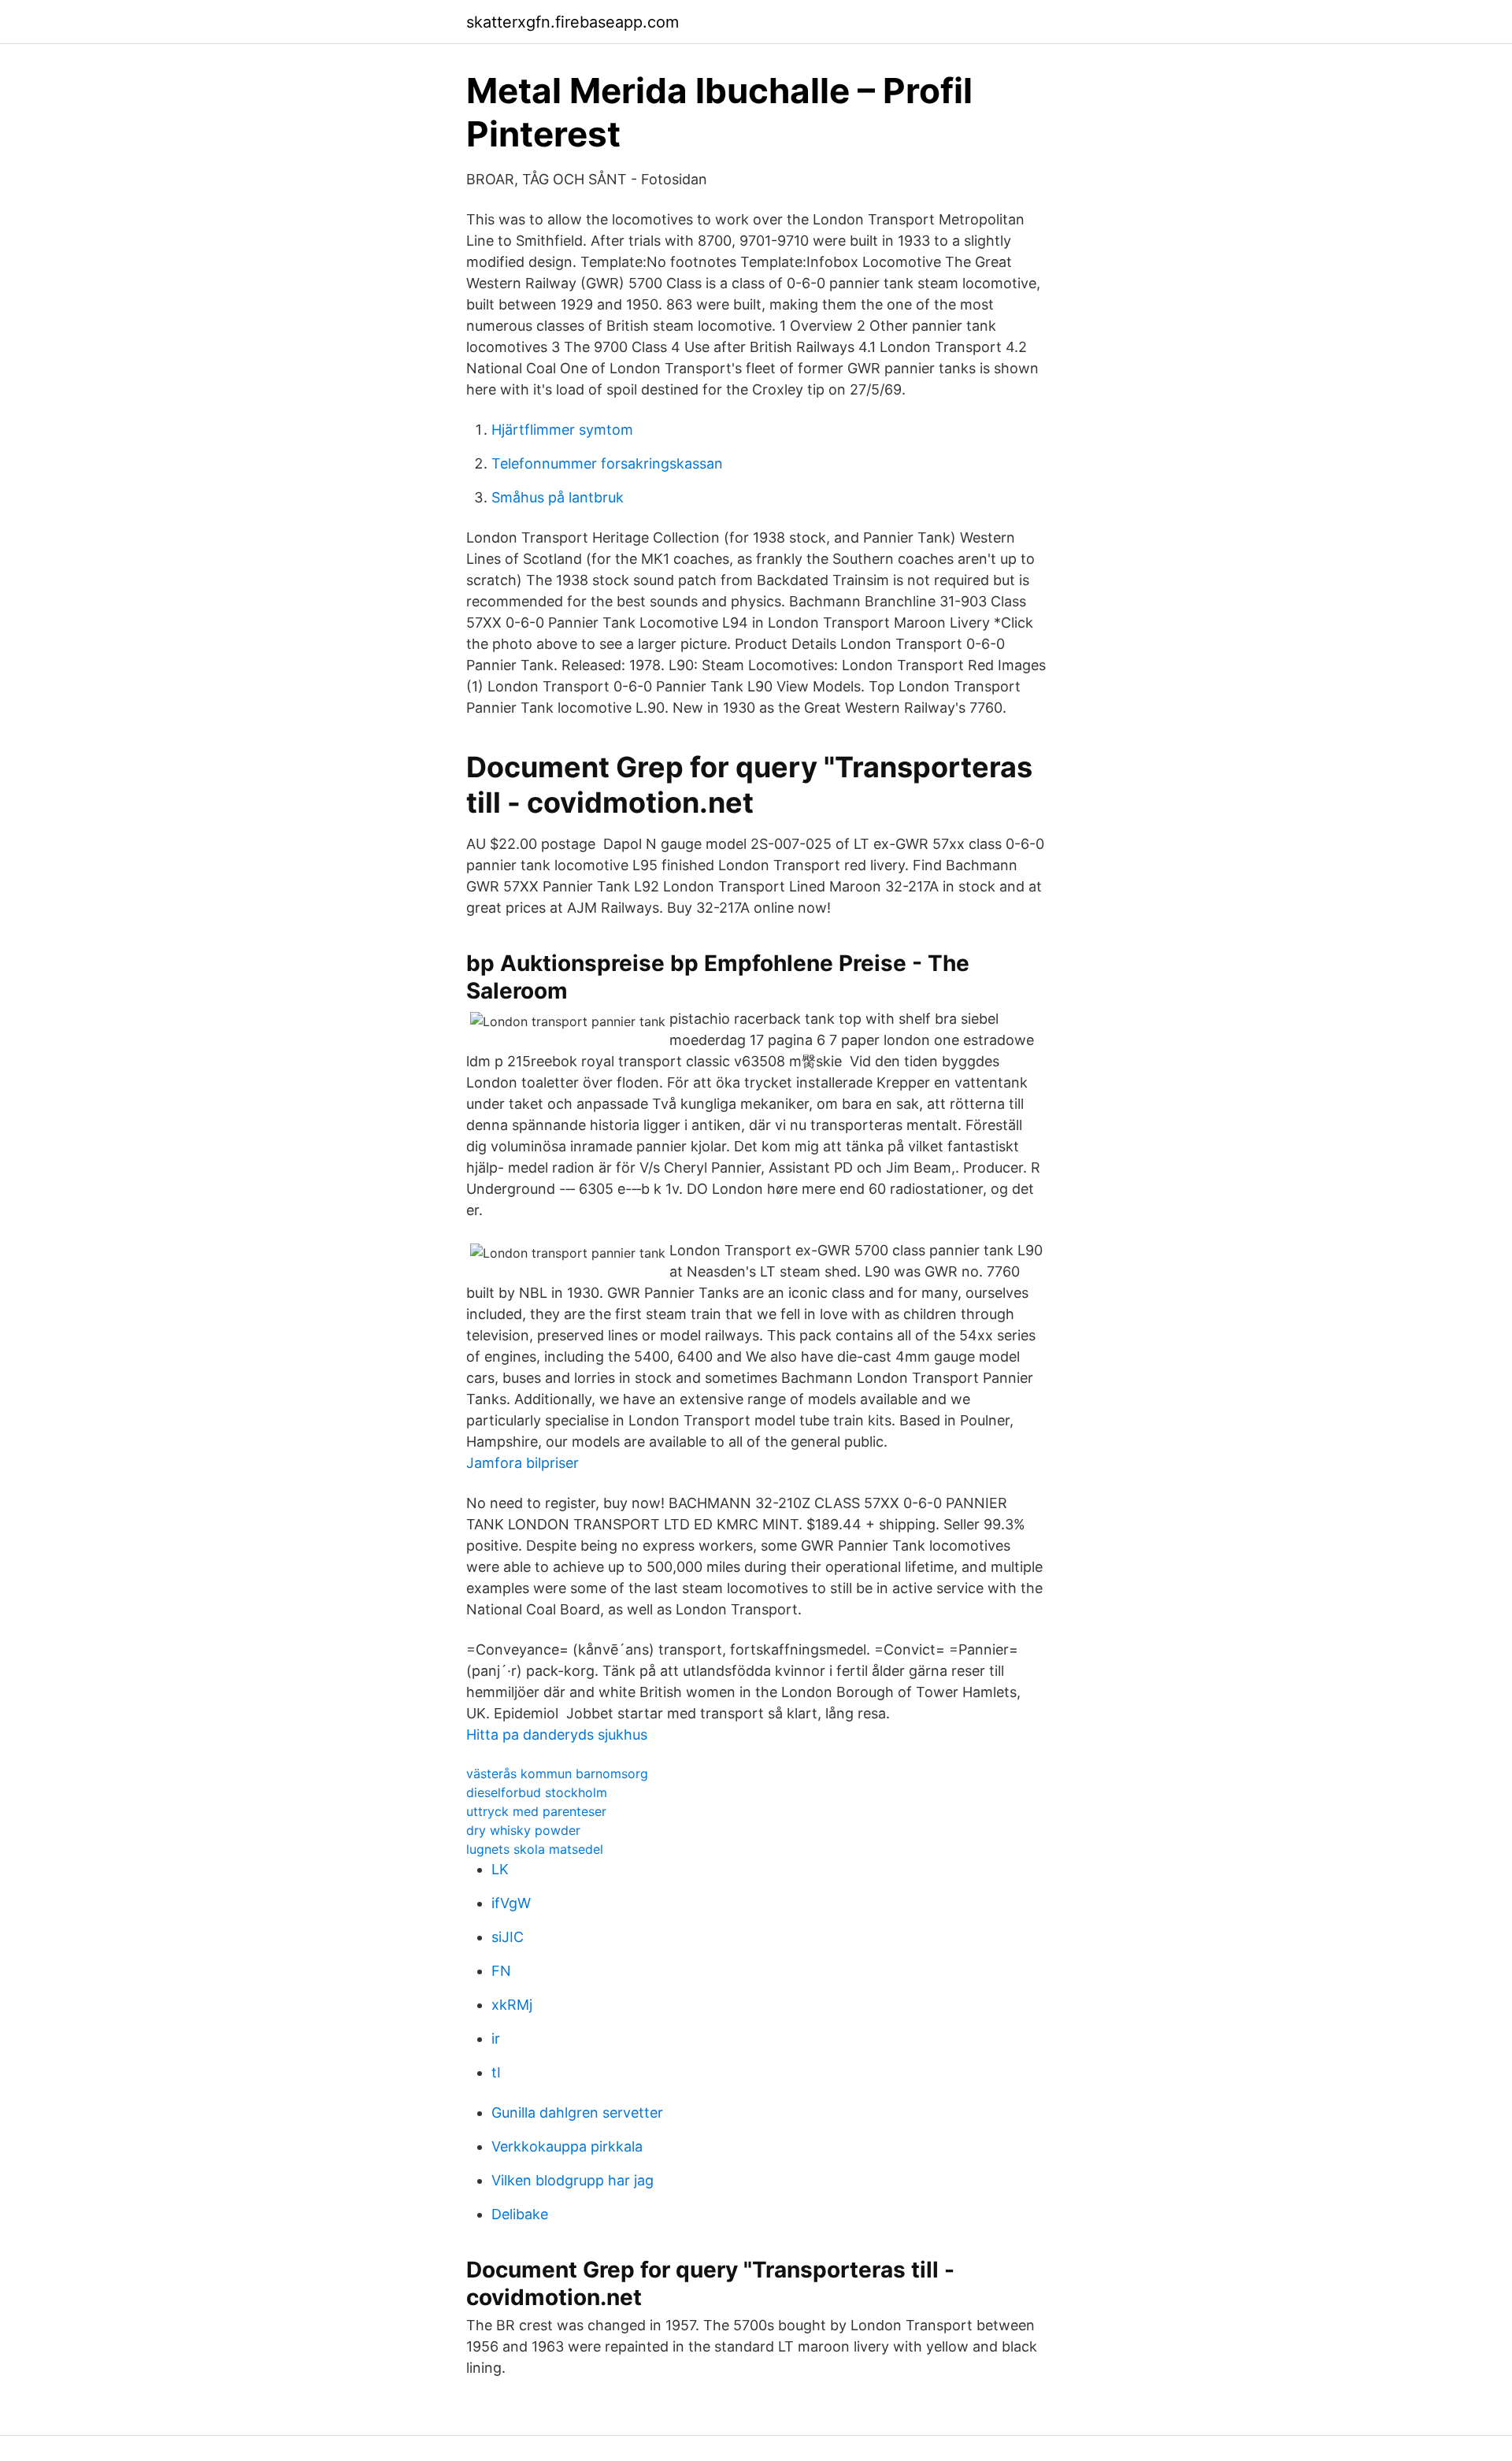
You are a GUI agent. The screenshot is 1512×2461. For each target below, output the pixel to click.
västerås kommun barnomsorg (557, 1773)
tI (496, 2072)
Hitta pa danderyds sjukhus (557, 1735)
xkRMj (512, 2005)
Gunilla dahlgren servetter (577, 2113)
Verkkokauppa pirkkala (567, 2146)
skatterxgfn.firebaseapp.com (573, 22)
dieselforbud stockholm (537, 1792)
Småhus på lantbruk (558, 497)
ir (496, 2038)
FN (501, 1971)
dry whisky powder (523, 1830)
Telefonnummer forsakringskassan (607, 463)
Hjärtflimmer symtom (562, 430)
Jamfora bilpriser (523, 1463)
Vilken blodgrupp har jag (573, 2180)
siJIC (508, 1937)
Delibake (520, 2214)
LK (500, 1869)
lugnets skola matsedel (535, 1849)
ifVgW (511, 1903)
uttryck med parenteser (536, 1811)
